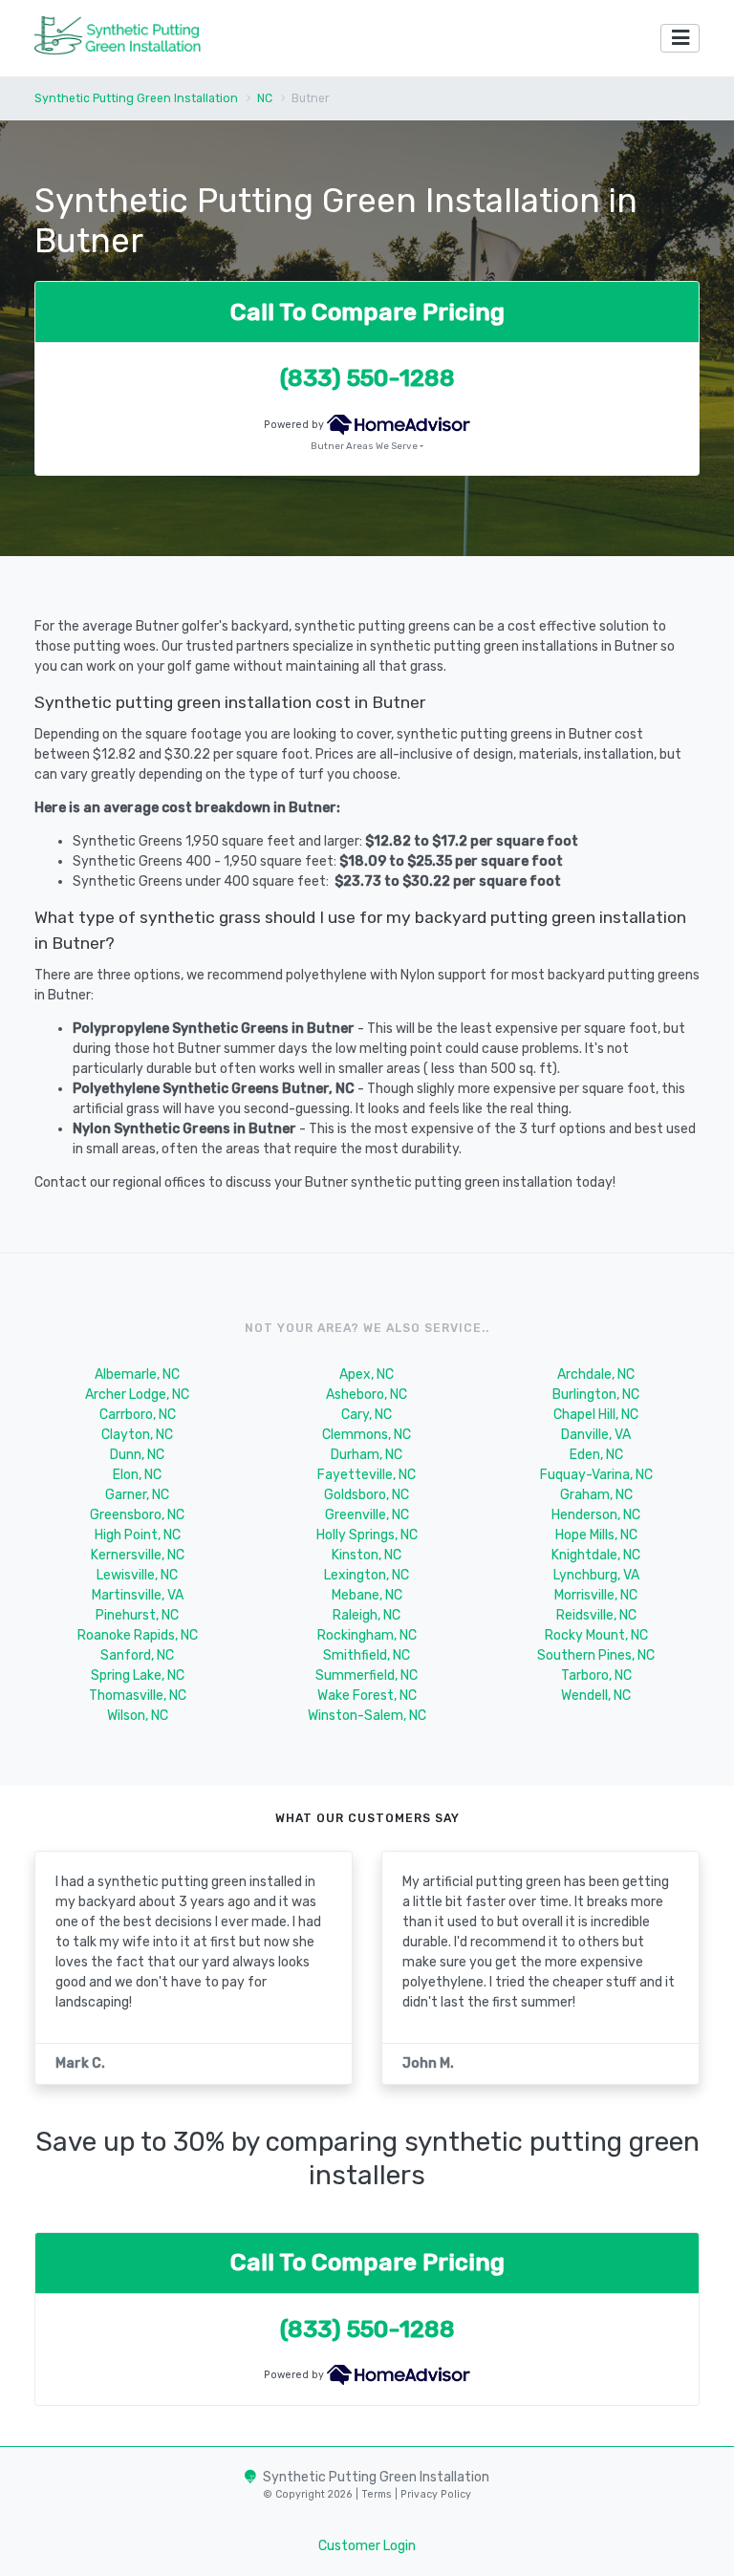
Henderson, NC (596, 1515)
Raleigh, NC (367, 1615)
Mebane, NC (367, 1595)
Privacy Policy (434, 2494)
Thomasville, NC (138, 1696)
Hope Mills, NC (596, 1535)
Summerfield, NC (367, 1675)
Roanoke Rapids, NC (138, 1635)
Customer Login (367, 2546)
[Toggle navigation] (680, 39)
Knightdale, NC (596, 1555)
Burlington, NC (596, 1395)
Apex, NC (367, 1374)
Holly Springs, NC (367, 1535)
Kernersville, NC (138, 1555)
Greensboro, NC (137, 1515)
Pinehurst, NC (137, 1615)
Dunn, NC (137, 1455)
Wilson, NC (138, 1716)
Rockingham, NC (367, 1635)
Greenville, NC (367, 1515)
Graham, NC (596, 1495)
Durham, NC (367, 1455)
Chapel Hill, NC (596, 1415)
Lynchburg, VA (596, 1575)
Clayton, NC (137, 1435)
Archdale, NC (596, 1374)
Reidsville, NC (596, 1615)
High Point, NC (138, 1535)
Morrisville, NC (596, 1595)
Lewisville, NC (137, 1575)
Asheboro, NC (367, 1395)
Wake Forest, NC (367, 1696)
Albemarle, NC (137, 1374)
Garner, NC (137, 1495)
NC (265, 98)
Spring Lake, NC (138, 1675)
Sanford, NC (137, 1655)
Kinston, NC (367, 1555)
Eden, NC (596, 1455)
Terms (378, 2494)
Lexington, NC (367, 1575)
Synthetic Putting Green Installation (136, 98)
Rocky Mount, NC (596, 1635)
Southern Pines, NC (596, 1655)
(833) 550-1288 (367, 378)
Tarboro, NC (596, 1675)
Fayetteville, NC (367, 1475)
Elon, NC (137, 1475)
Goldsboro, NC (367, 1495)
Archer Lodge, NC (137, 1395)
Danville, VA (596, 1435)
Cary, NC (367, 1415)
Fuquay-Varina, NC (596, 1475)
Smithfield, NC (367, 1655)
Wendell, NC (596, 1696)
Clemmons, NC (367, 1435)
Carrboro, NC (138, 1415)
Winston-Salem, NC (367, 1716)
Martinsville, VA (138, 1595)
